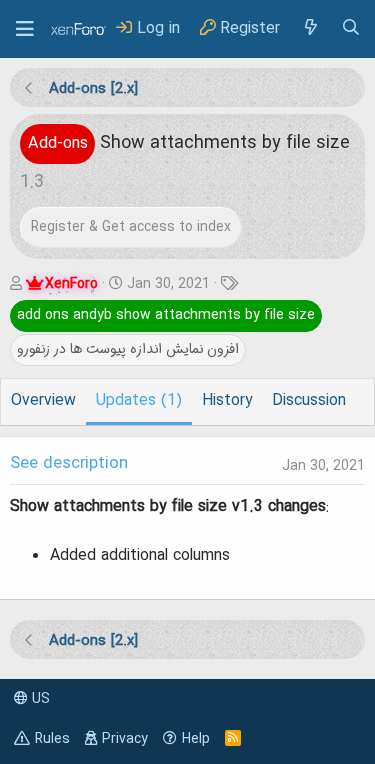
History (227, 401)
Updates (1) (139, 401)
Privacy (125, 739)
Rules (52, 739)
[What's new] (310, 28)
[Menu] (25, 29)
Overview (43, 401)
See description (69, 464)
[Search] (351, 28)
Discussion (309, 401)
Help (196, 739)
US (39, 699)
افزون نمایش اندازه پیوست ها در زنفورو (128, 349)
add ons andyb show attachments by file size (166, 315)
